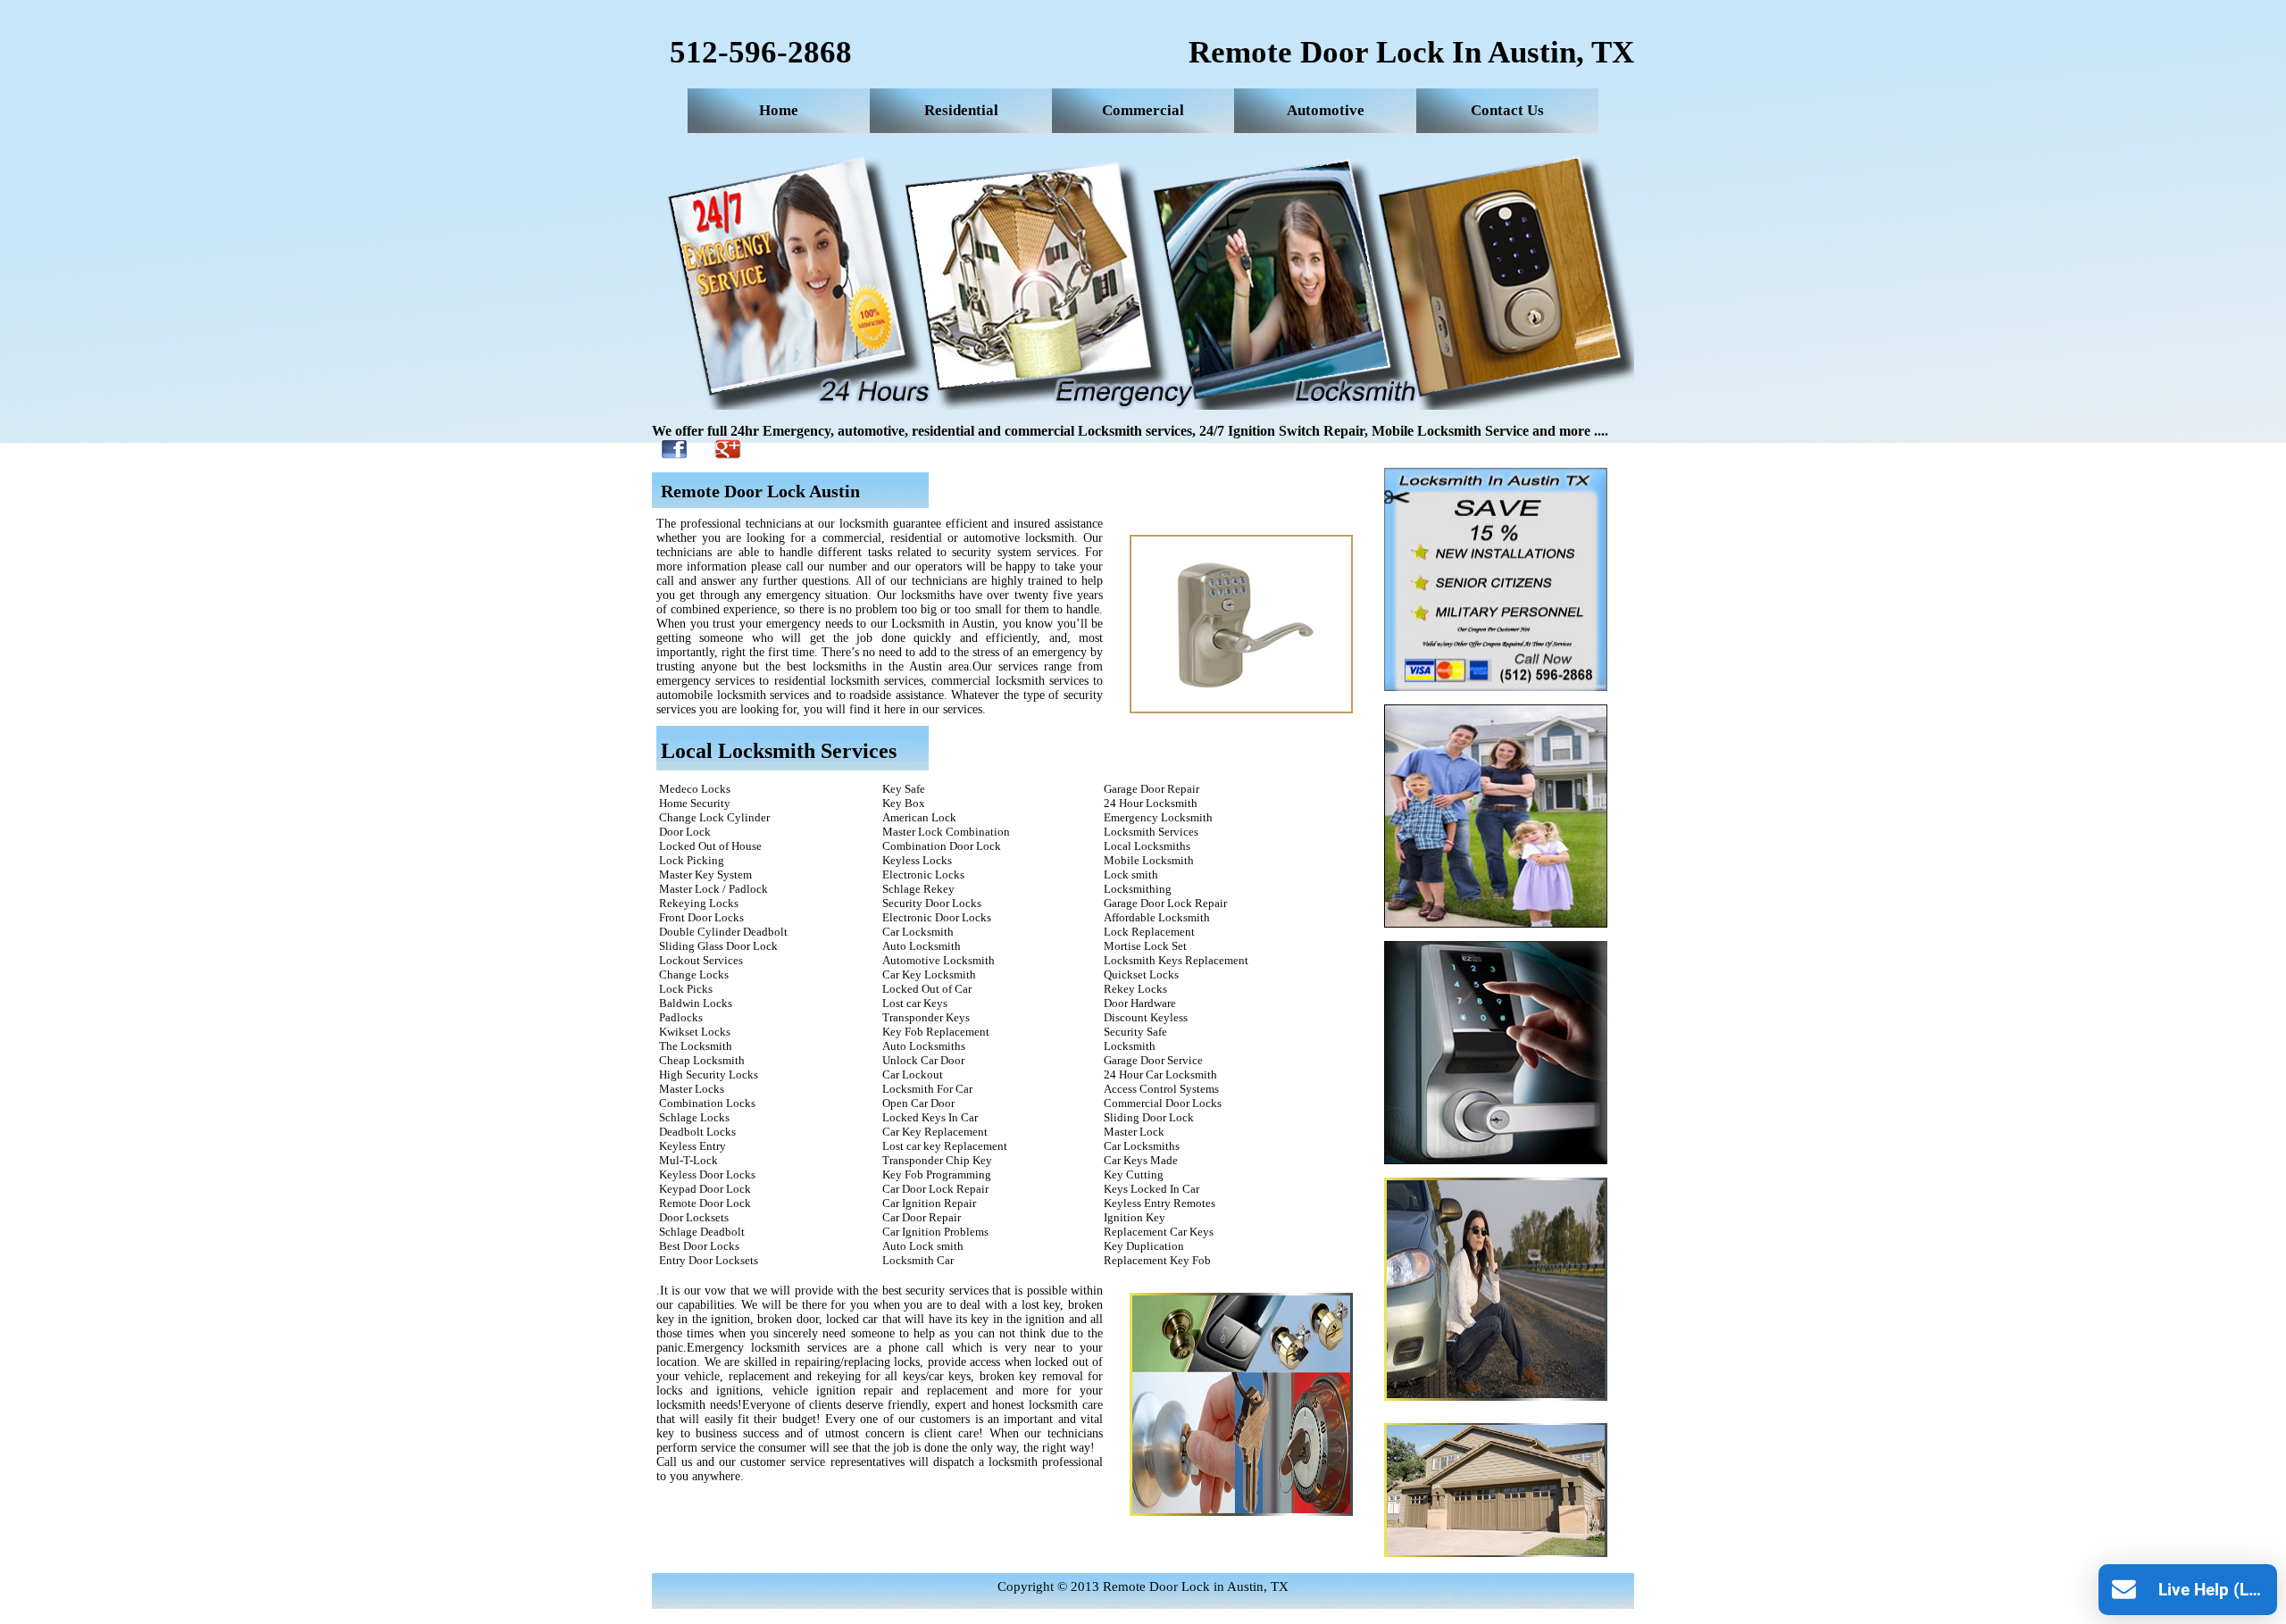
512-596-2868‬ (761, 52)
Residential (961, 110)
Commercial (1143, 110)
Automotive (1326, 110)
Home (779, 110)
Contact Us (1507, 110)
